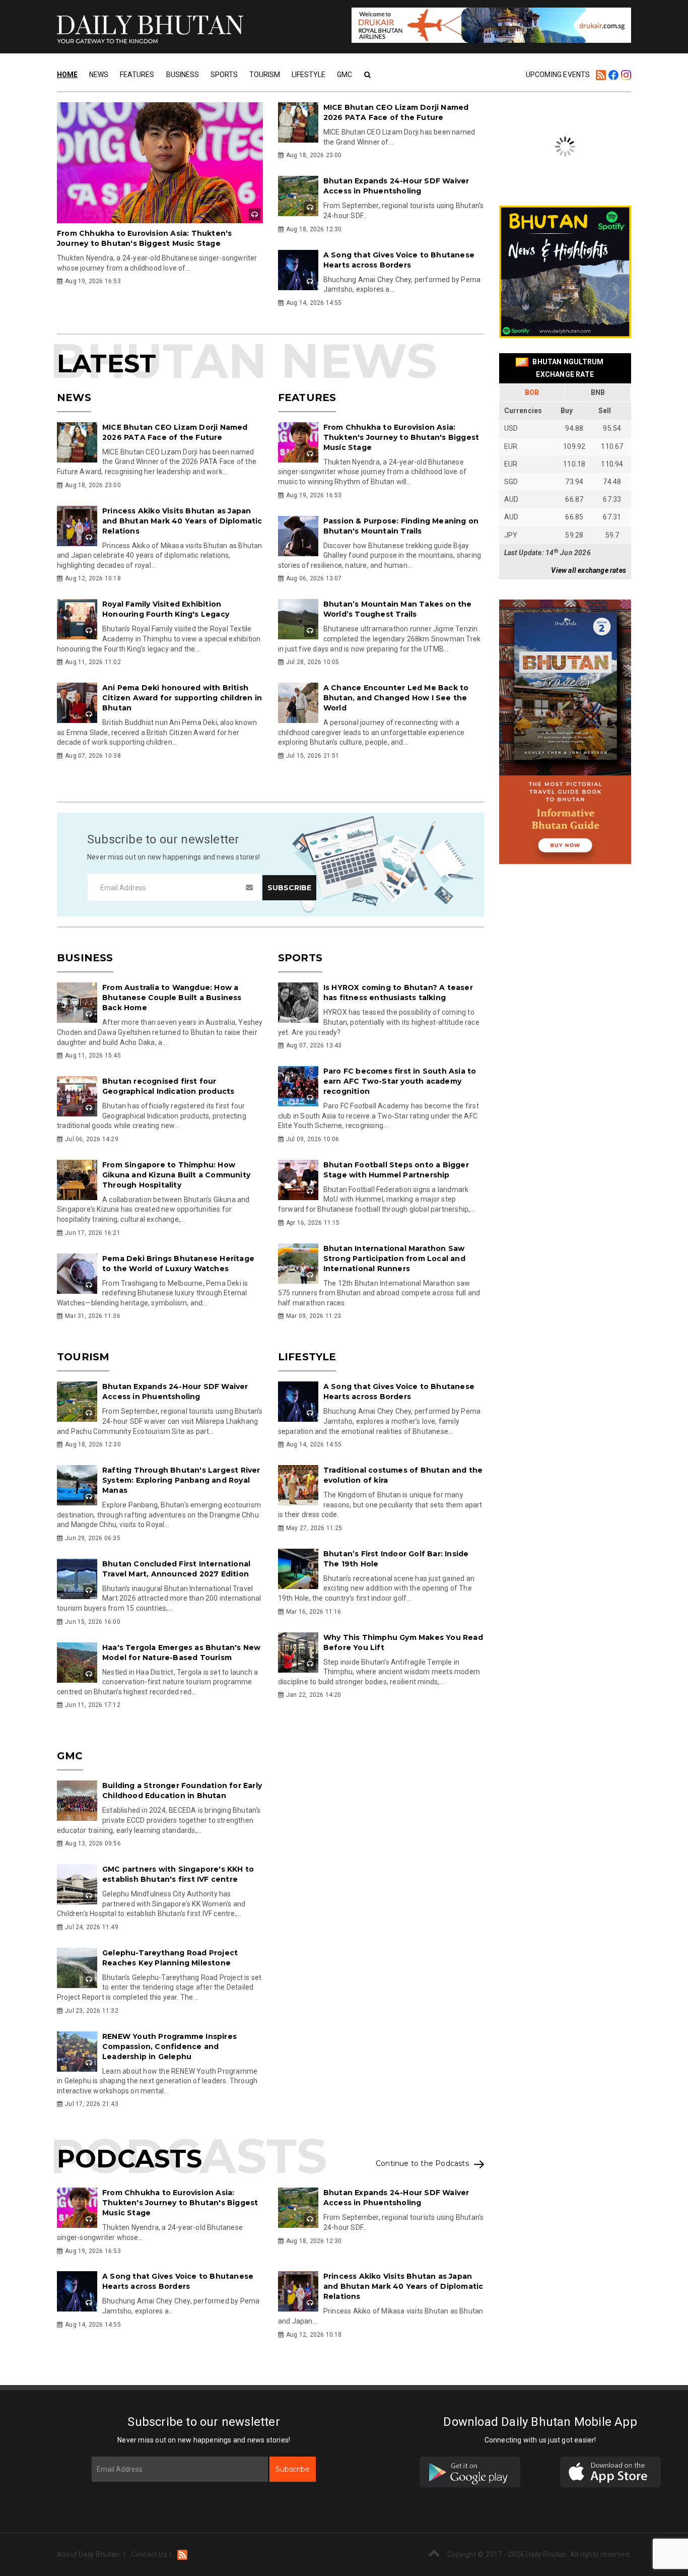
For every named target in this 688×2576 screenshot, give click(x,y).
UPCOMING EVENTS (558, 75)
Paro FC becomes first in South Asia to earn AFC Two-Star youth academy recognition (400, 1081)
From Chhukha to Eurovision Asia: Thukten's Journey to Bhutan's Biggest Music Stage (401, 437)
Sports (224, 75)
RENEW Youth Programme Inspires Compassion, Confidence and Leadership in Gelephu (169, 2046)
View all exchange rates (589, 570)
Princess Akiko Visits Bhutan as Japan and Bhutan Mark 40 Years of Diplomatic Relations (182, 521)
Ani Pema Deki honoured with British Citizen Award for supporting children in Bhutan (182, 698)
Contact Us (149, 2554)
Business (183, 75)
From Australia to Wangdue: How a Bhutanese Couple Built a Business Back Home (172, 998)
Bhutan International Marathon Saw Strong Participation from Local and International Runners (394, 1259)
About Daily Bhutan (88, 2554)
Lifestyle (308, 75)
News (99, 75)
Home (67, 75)
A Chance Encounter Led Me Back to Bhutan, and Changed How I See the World (396, 698)
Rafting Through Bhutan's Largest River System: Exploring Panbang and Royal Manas (181, 1480)
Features (137, 75)
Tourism (265, 75)
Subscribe (293, 2469)
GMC (345, 75)
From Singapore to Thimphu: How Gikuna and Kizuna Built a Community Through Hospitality (176, 1175)
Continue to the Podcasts (422, 2164)
